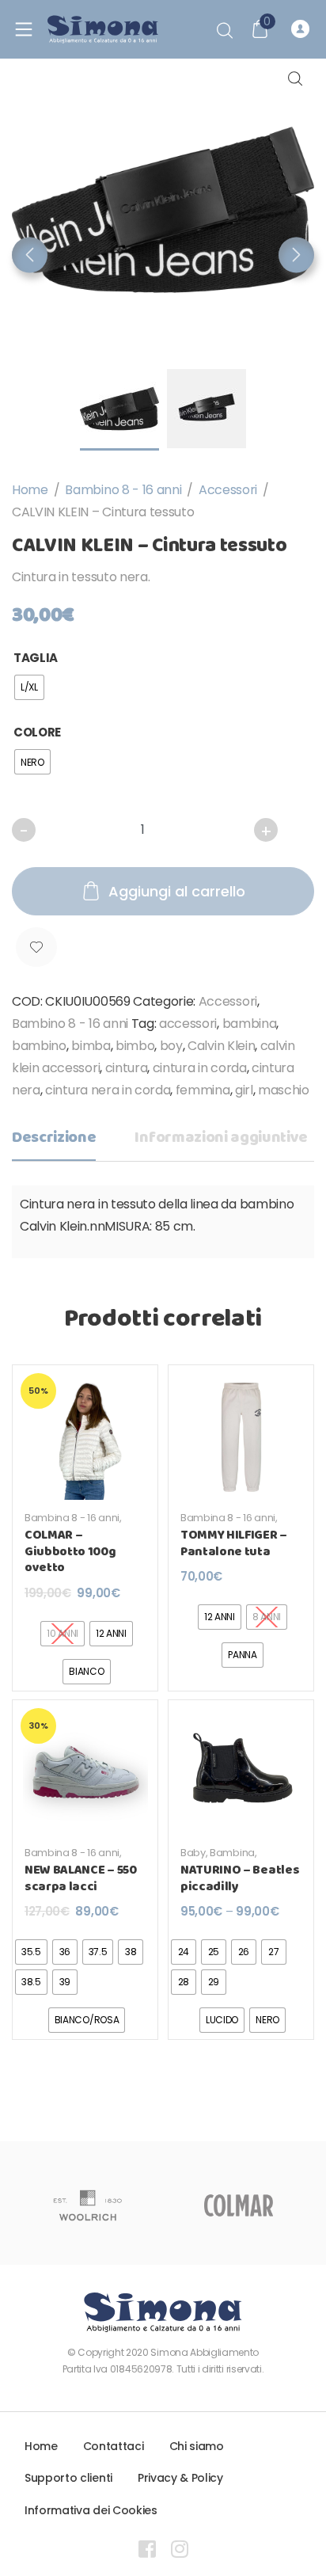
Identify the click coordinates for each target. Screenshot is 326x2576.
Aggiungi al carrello (177, 891)
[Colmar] (239, 2205)
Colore (37, 732)
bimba (91, 1046)
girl (244, 1090)
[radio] (29, 687)
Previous (30, 255)
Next (296, 255)
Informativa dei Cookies (91, 2510)
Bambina (232, 1853)
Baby (193, 1853)
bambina (250, 1024)
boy (171, 1046)
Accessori (228, 490)
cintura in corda (200, 1068)
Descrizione (54, 1138)
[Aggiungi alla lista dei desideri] (36, 947)
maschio (284, 1090)
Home (30, 490)
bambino (39, 1046)
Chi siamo (197, 2446)
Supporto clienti (68, 2478)
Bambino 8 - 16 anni (123, 490)
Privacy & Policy (180, 2478)
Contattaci (114, 2446)
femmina (203, 1090)
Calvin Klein (221, 1046)
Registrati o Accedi (303, 29)
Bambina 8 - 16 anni (72, 1518)
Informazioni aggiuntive (221, 1138)
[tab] (54, 1142)
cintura (127, 1068)
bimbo (135, 1046)
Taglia (36, 658)
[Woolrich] (87, 2205)
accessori (188, 1024)
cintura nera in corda (108, 1090)
